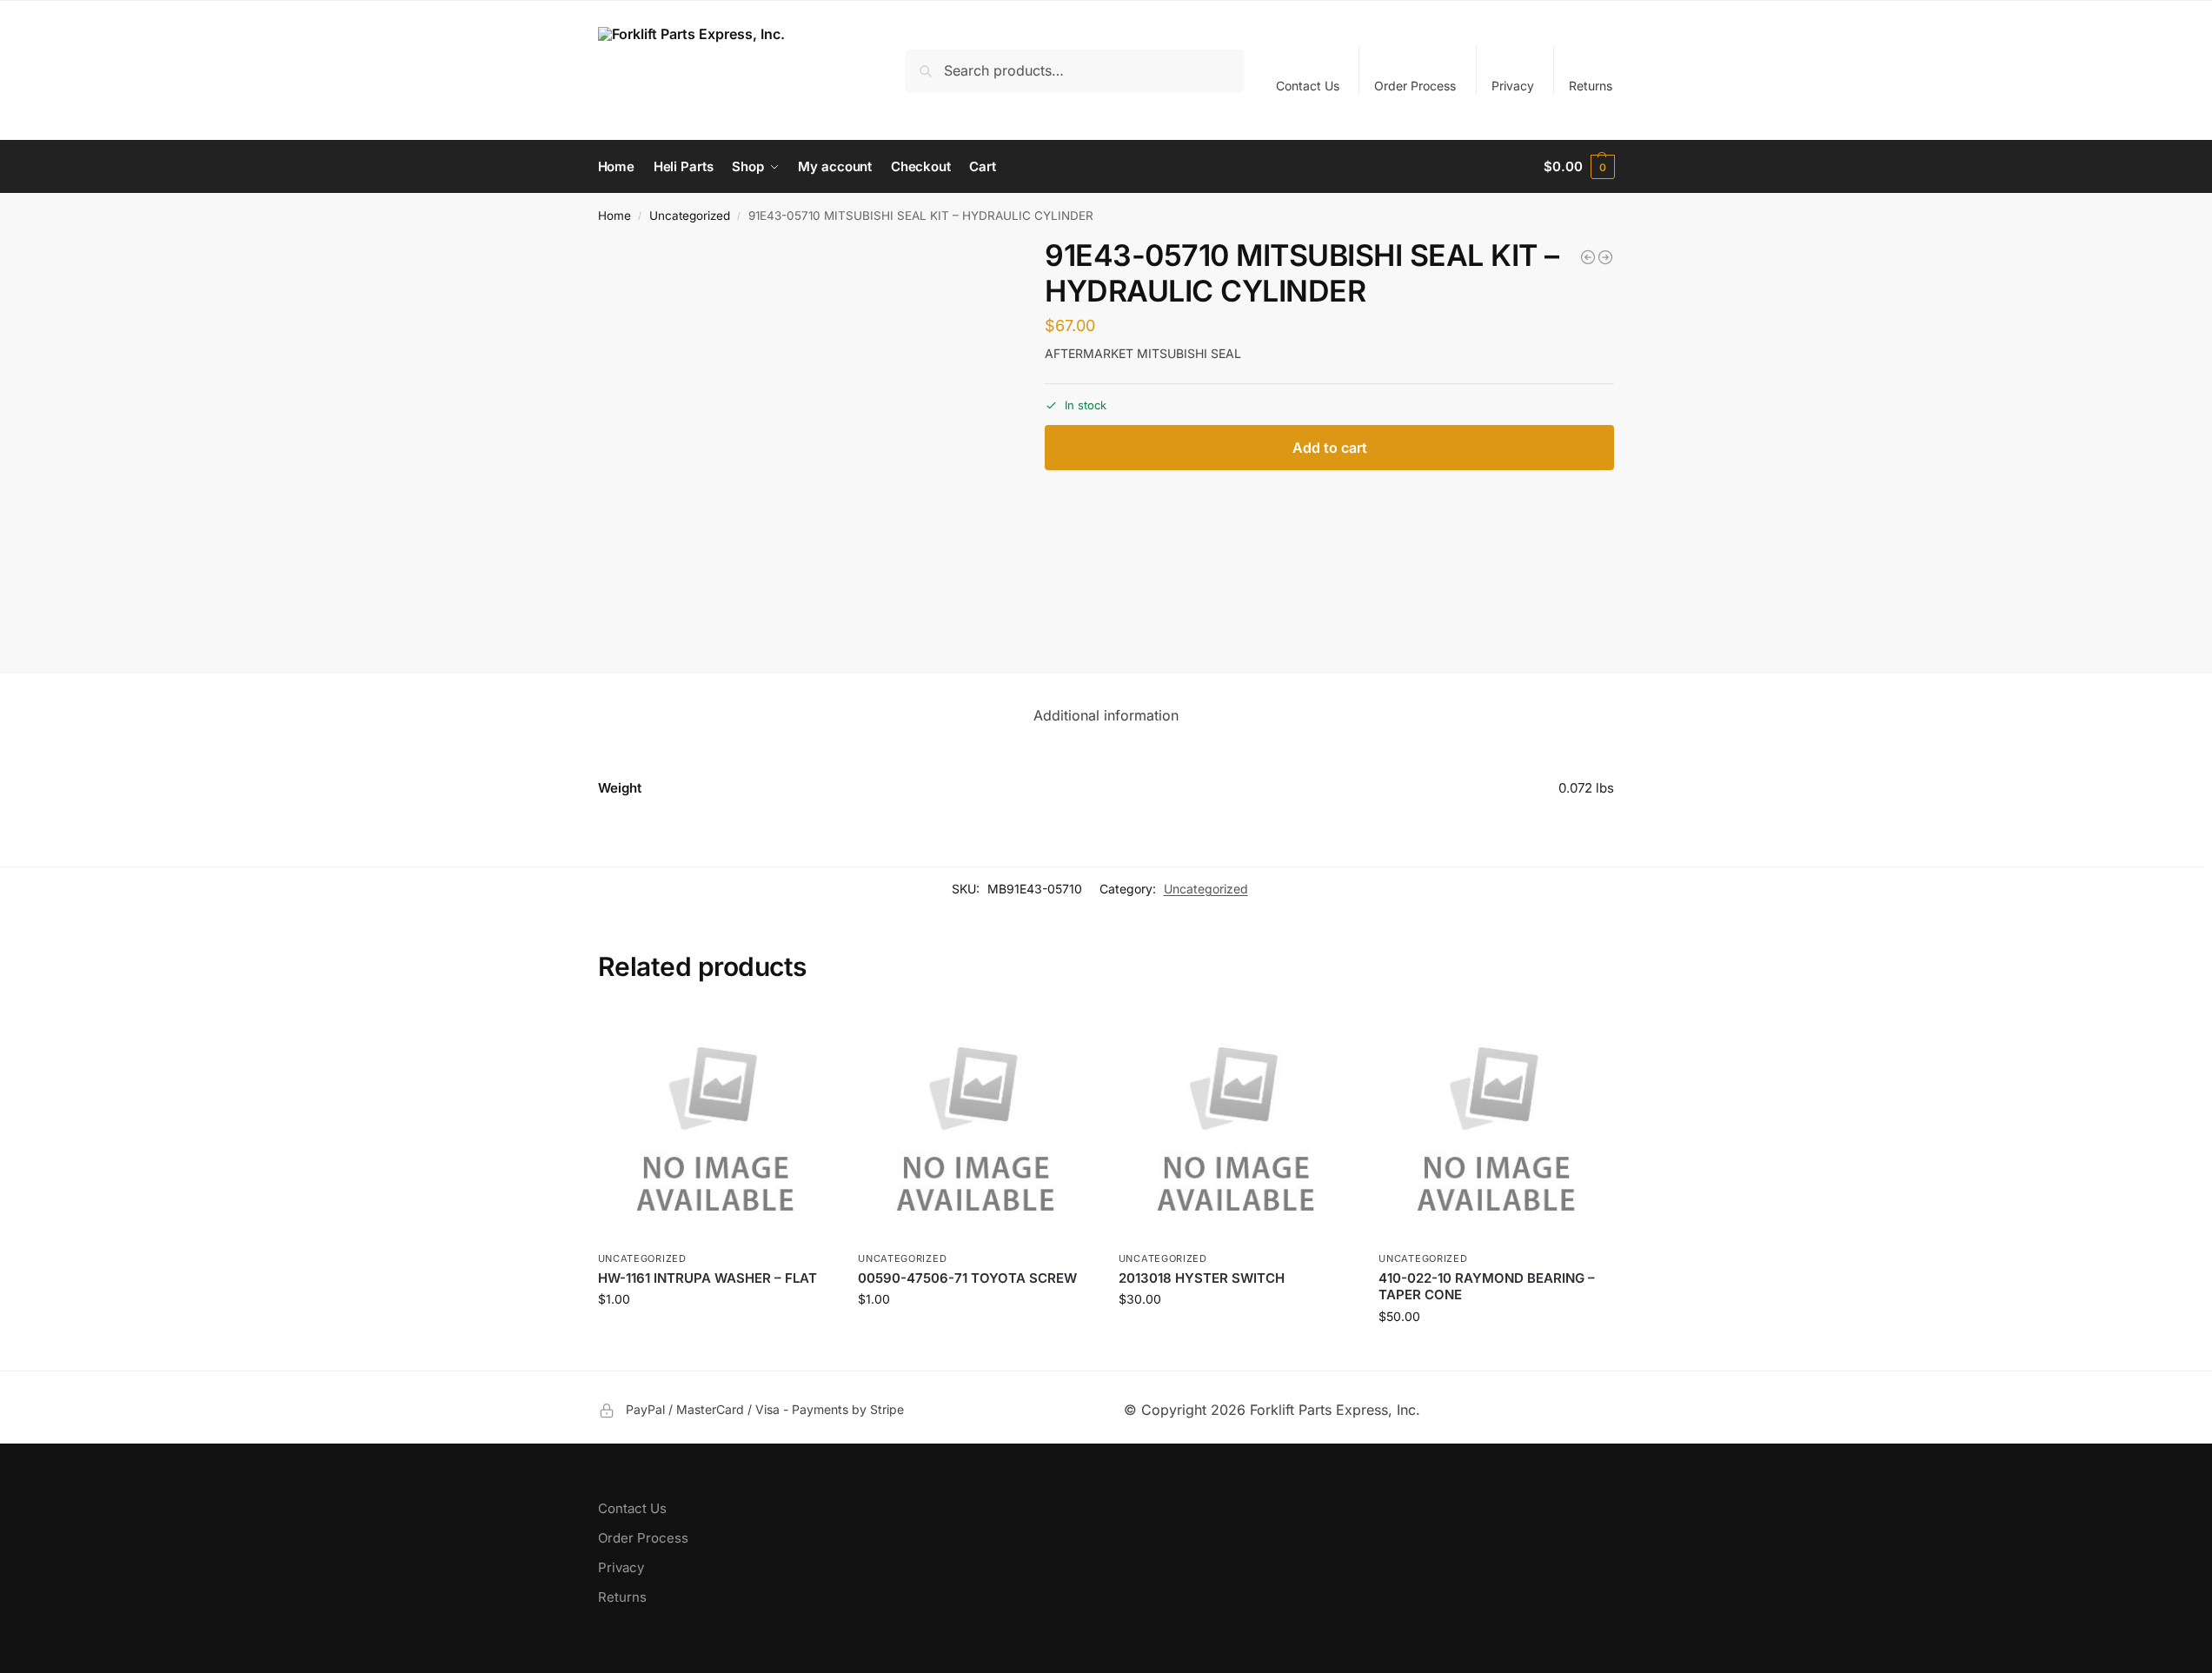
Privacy (1513, 86)
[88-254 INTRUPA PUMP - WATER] (1605, 257)
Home (614, 216)
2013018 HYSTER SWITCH (1202, 1278)
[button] (1579, 167)
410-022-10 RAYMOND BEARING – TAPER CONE (1487, 1287)
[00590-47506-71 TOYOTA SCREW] (975, 1125)
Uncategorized (690, 216)
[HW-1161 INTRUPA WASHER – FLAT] (715, 1125)
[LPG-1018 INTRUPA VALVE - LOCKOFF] (1588, 257)
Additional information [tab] (1106, 715)
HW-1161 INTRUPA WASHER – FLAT (707, 1278)
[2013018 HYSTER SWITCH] (1236, 1125)
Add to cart (1330, 448)
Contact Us (1308, 86)
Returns (1591, 86)
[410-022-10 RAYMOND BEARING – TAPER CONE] (1496, 1125)
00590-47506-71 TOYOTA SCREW (967, 1278)
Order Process (1415, 86)
